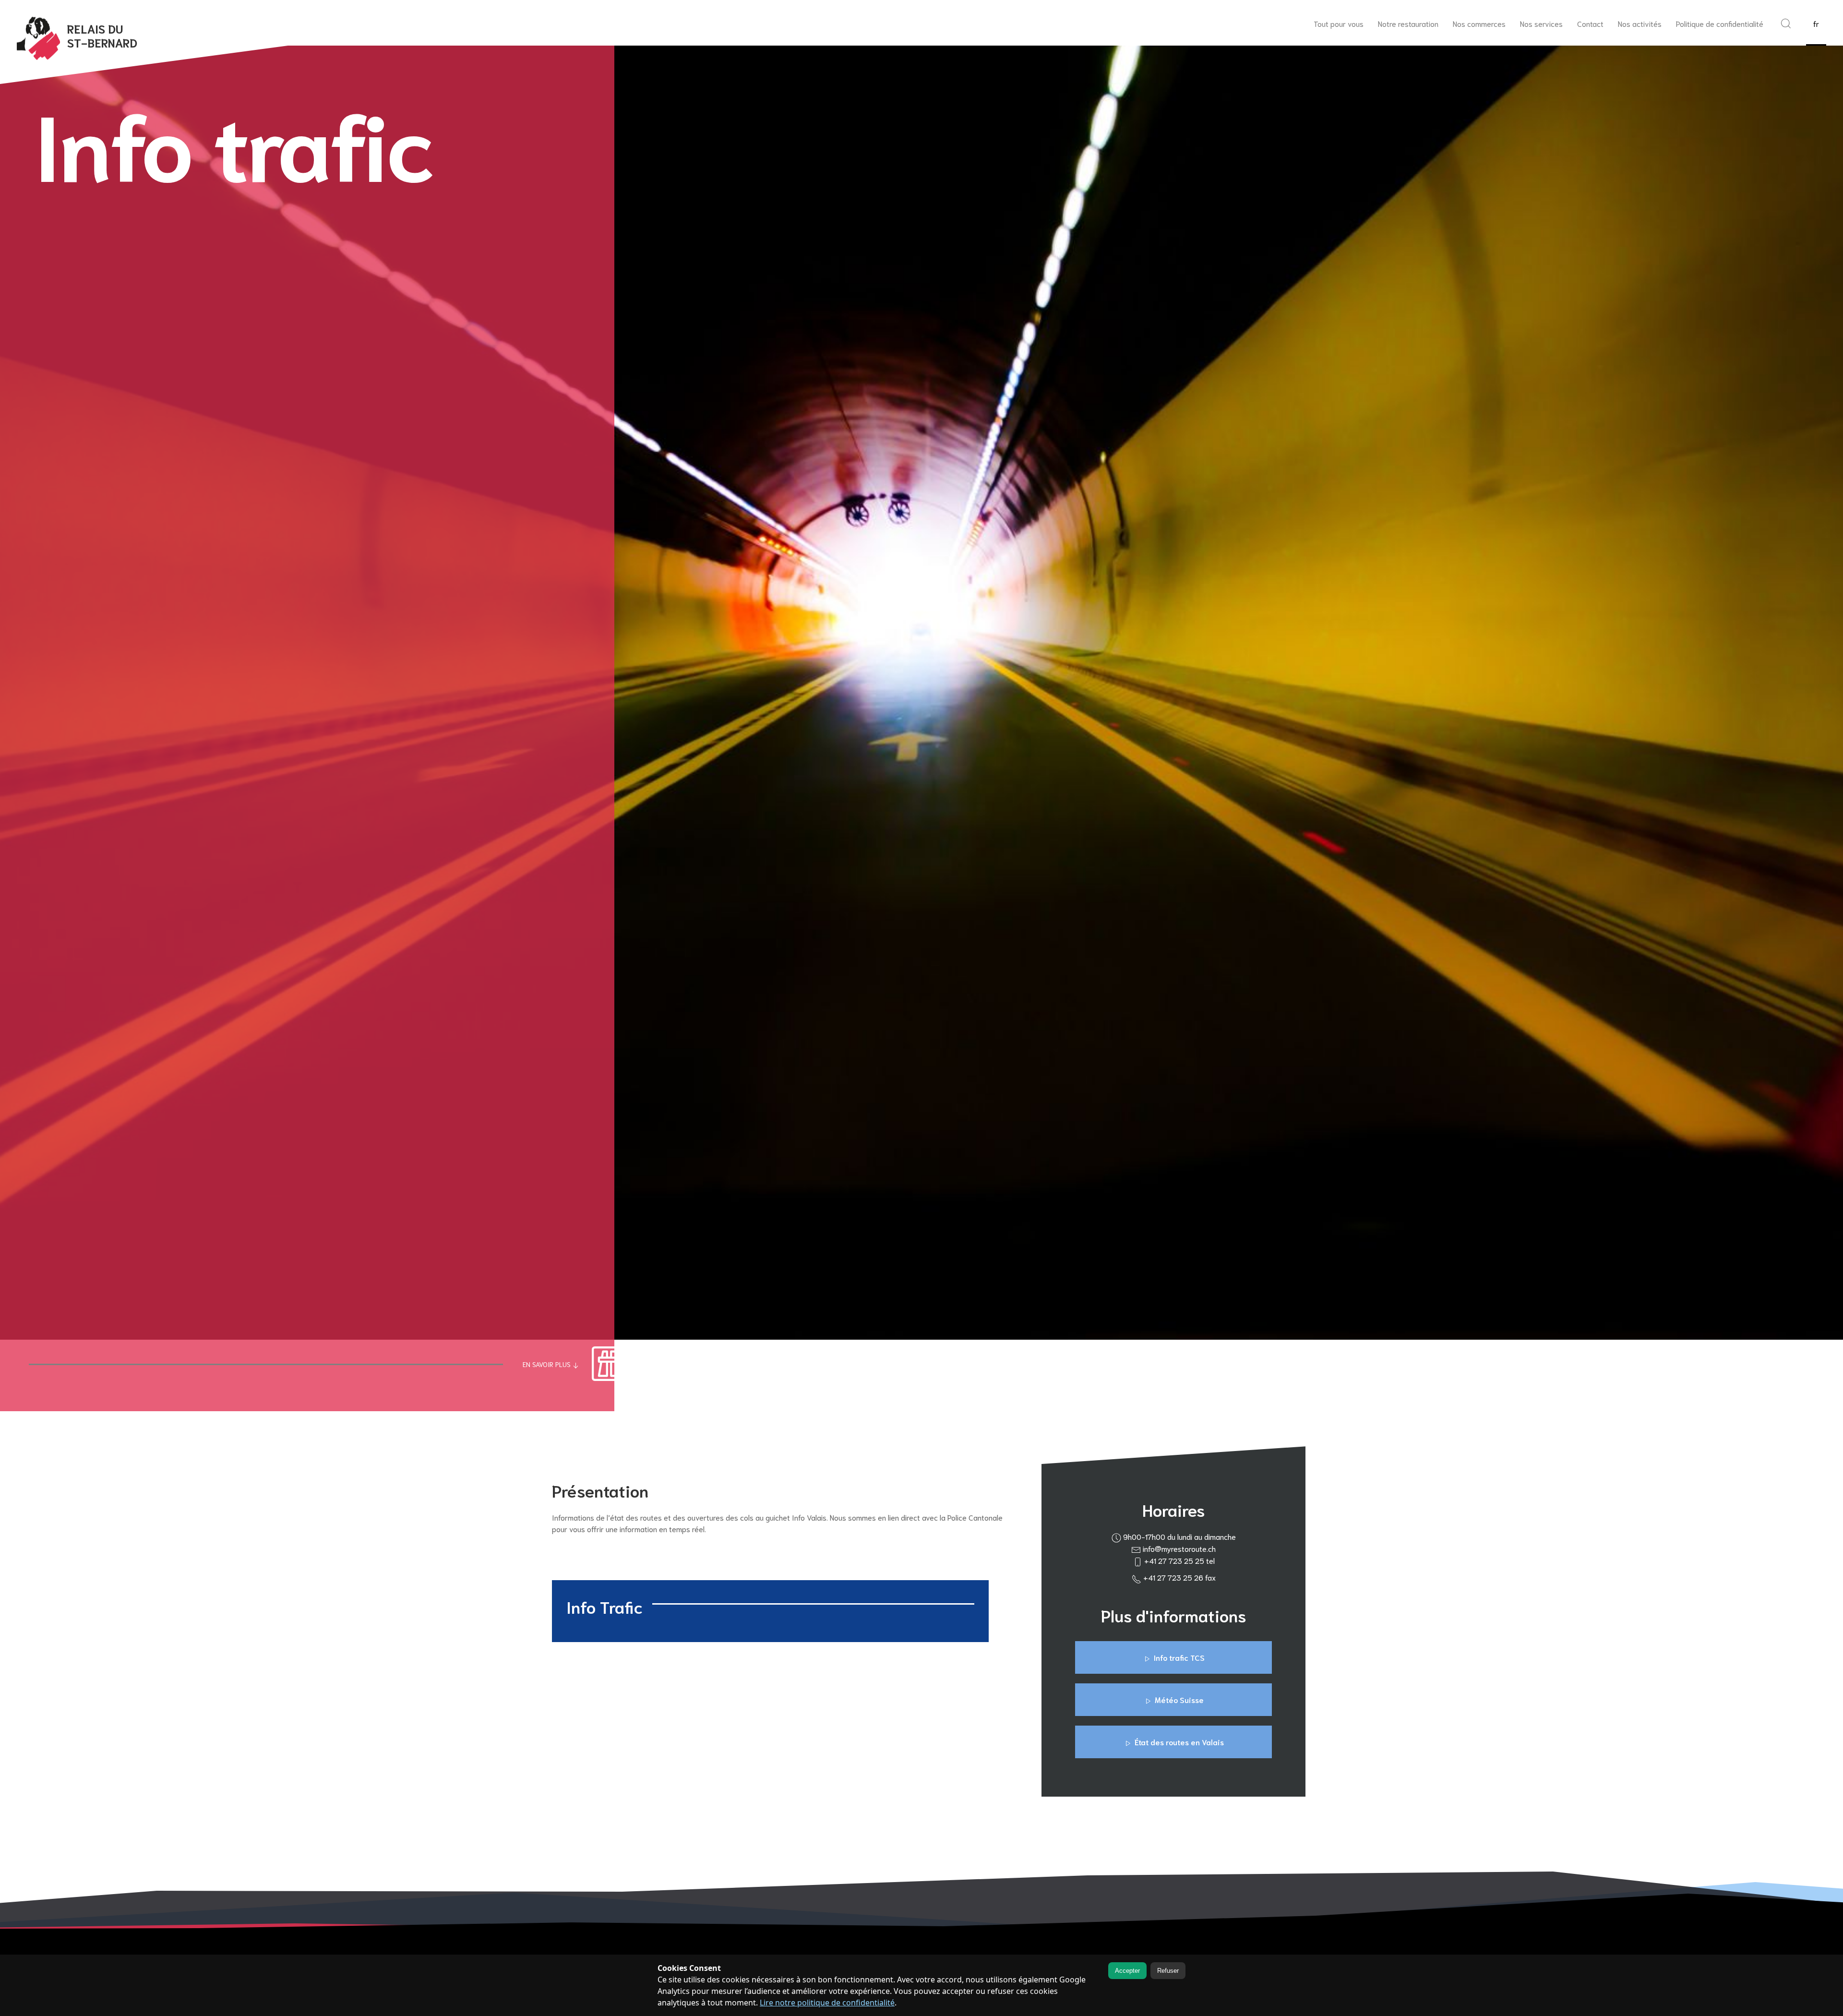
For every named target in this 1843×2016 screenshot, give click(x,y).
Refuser (1168, 1971)
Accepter (1127, 1971)
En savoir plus (547, 1364)
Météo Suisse (1178, 1699)
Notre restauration (1408, 23)
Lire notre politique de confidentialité (827, 2003)
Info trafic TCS (1178, 1657)
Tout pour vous (1339, 23)
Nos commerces (1479, 23)
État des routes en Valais (1178, 1742)
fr (1816, 23)
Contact (1590, 23)
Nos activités (1640, 23)
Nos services (1541, 23)
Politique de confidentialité (1720, 23)
